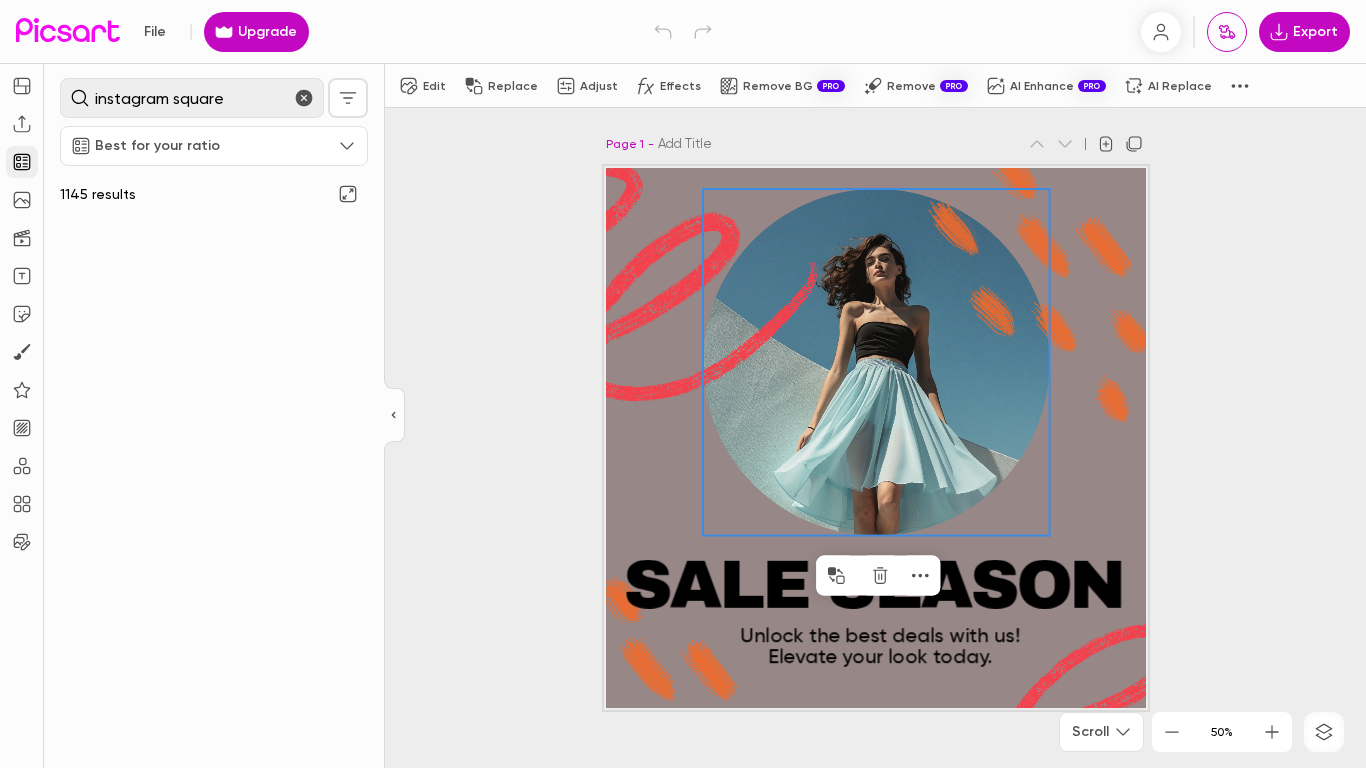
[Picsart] (68, 31)
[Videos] (22, 238)
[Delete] (880, 576)
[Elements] (22, 390)
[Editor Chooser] (394, 416)
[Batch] (22, 542)
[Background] (22, 428)
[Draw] (22, 352)
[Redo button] (703, 32)
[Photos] (22, 200)
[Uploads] (22, 124)
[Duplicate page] (1134, 144)
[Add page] (1106, 144)
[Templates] (22, 162)
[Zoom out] (1172, 732)
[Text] (22, 276)
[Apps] (22, 466)
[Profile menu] (1161, 32)
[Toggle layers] (1324, 732)
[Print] (1227, 32)
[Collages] (22, 504)
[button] (683, 384)
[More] (920, 576)
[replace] (836, 576)
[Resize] (22, 86)
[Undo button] (663, 32)
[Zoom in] (1272, 732)
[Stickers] (22, 314)
